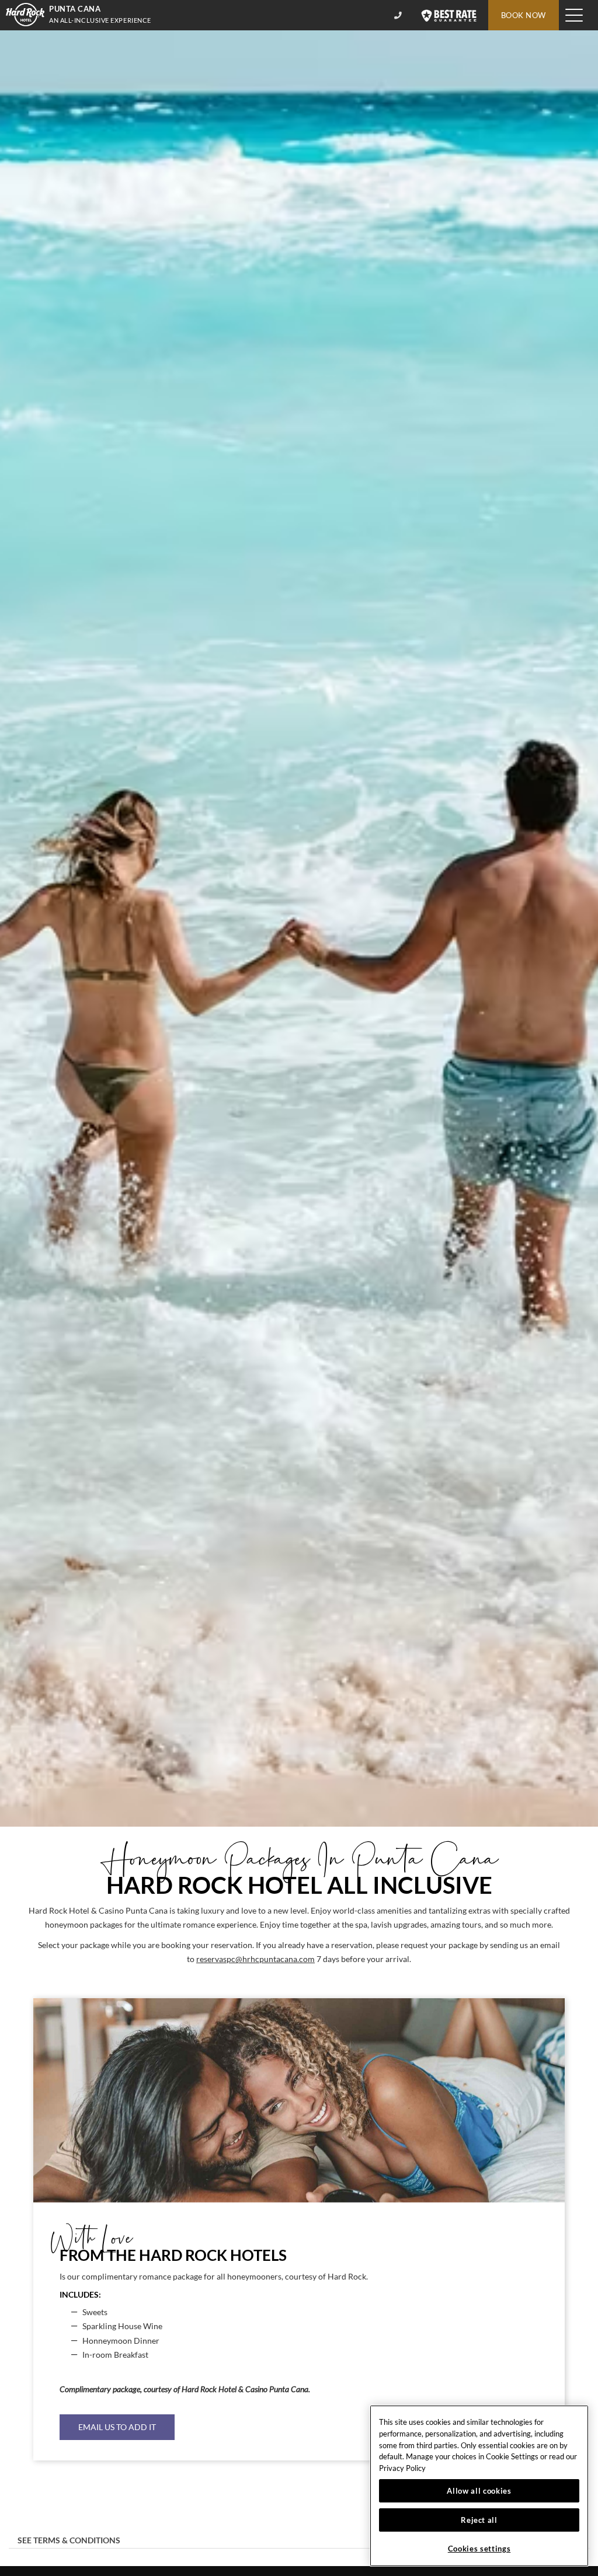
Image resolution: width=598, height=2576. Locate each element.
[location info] (400, 15)
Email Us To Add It (117, 2427)
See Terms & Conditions (69, 2540)
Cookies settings (479, 2549)
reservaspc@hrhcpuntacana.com (255, 1959)
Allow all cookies (479, 2491)
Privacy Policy (402, 2468)
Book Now (524, 15)
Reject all (479, 2520)
